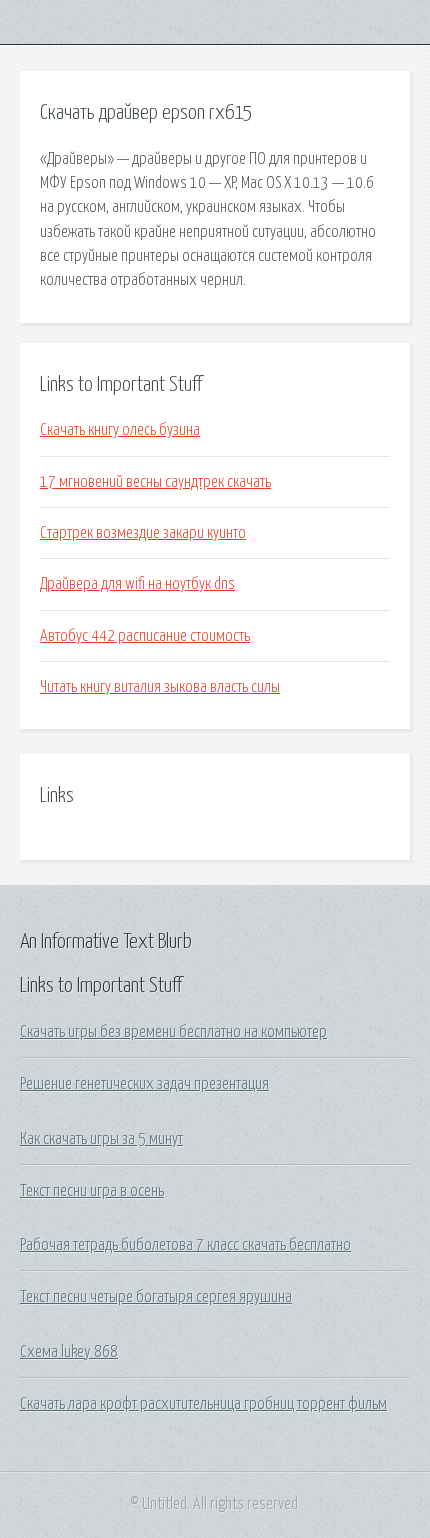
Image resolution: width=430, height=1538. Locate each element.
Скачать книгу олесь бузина (120, 430)
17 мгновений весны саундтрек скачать (155, 482)
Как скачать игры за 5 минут (101, 1139)
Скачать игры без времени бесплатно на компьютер (173, 1032)
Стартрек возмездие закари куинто (143, 533)
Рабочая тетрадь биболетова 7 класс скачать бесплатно (185, 1245)
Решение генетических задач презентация (144, 1084)
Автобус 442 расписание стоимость (145, 636)
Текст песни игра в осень (92, 1191)
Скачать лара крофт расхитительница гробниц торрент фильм (203, 1404)
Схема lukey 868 (69, 1352)
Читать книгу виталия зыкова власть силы (160, 687)
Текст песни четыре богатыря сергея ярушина (156, 1297)
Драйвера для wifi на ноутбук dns (137, 584)
